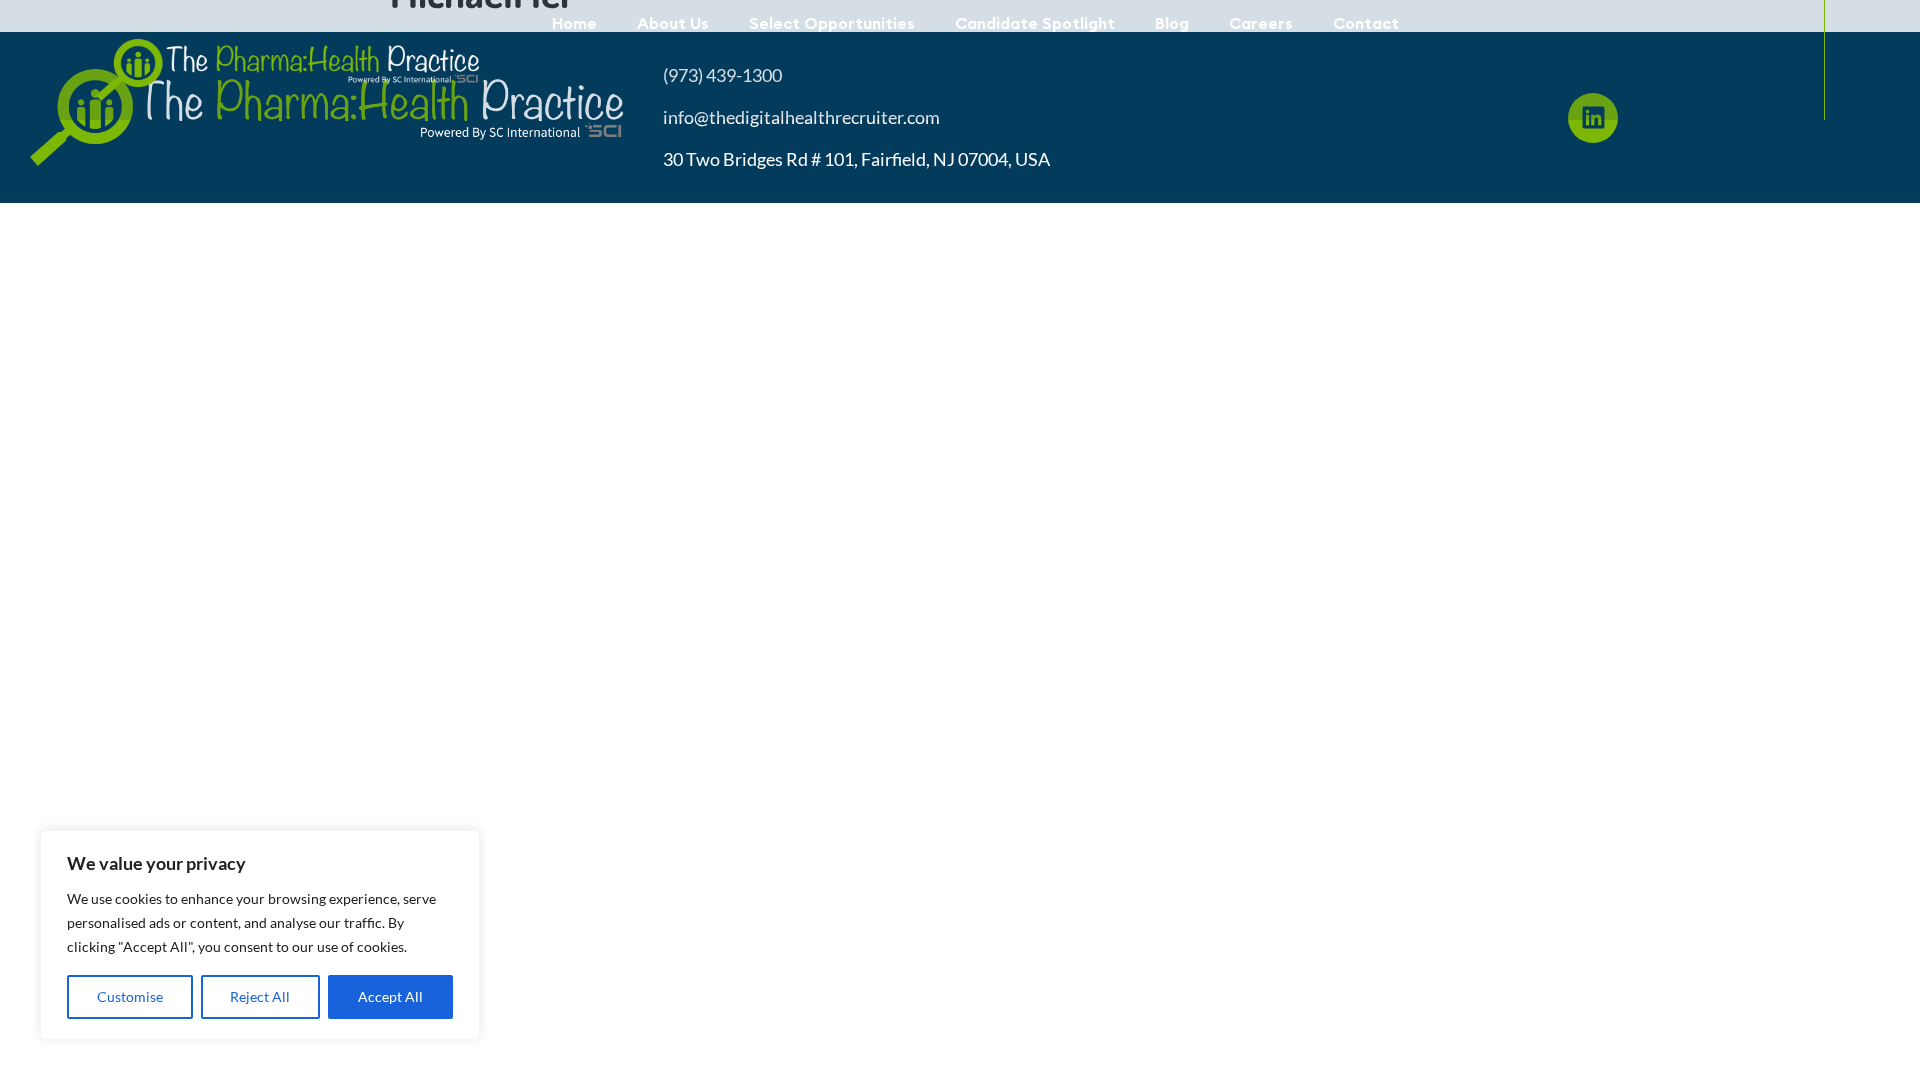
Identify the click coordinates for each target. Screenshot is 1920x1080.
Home (574, 23)
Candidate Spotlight (1035, 23)
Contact (1366, 23)
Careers (1261, 23)
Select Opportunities (832, 23)
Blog (1172, 23)
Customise (130, 996)
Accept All (390, 996)
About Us (673, 23)
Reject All (260, 996)
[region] (260, 935)
